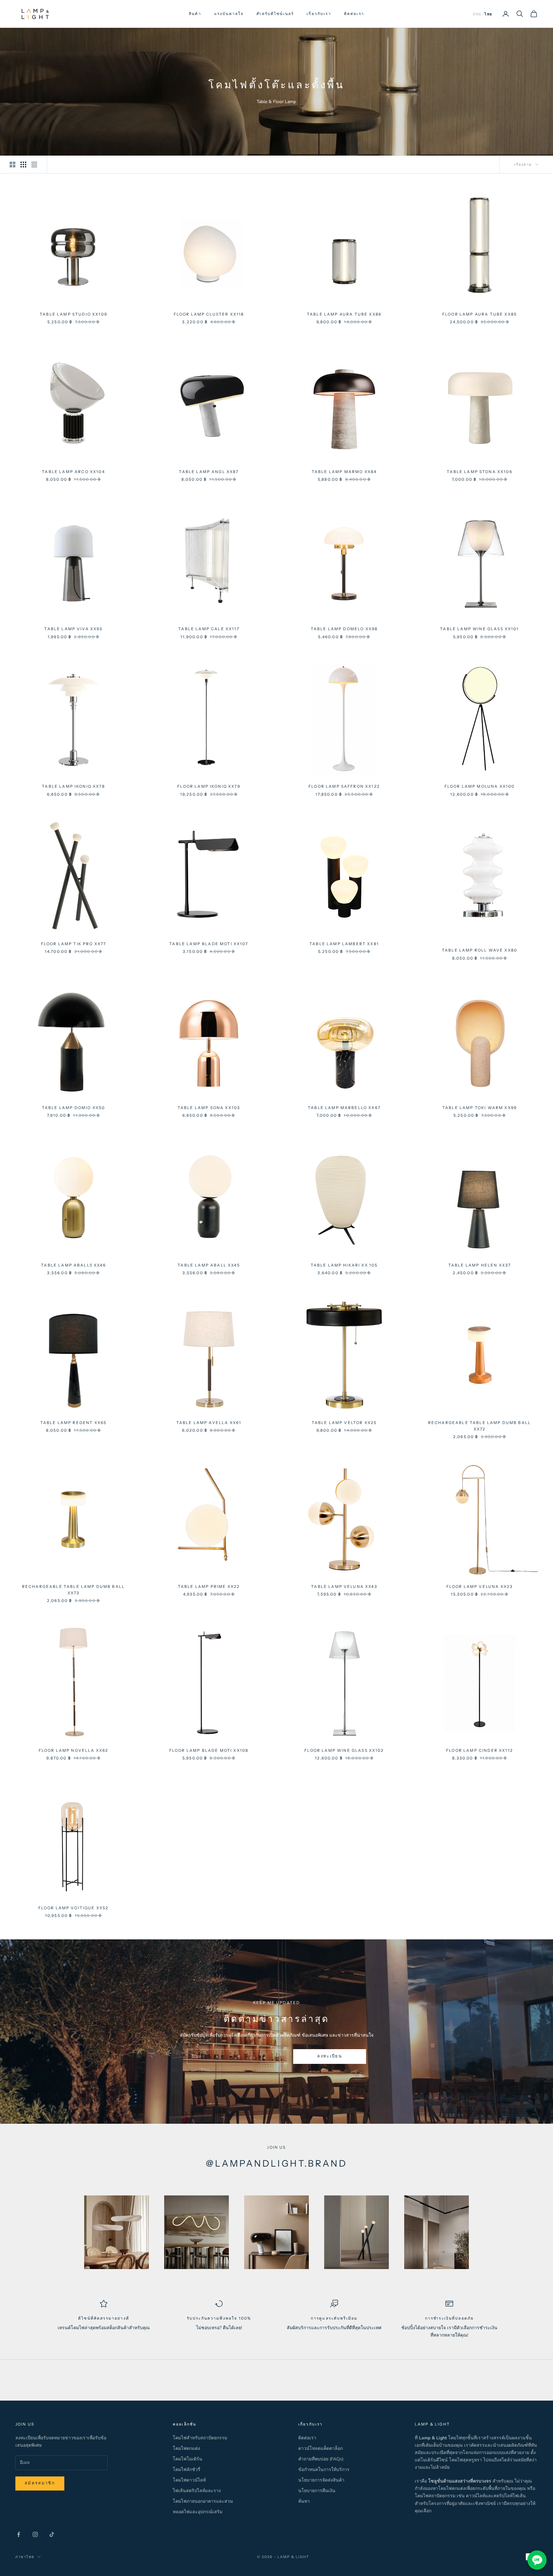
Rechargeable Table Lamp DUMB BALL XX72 (480, 1426)
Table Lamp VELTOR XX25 (344, 1423)
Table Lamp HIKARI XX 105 (344, 1265)
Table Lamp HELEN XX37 (480, 1265)
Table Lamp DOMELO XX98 (344, 629)
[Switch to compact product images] (34, 165)
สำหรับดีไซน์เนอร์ (275, 14)
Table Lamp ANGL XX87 (209, 472)
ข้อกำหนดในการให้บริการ (324, 2470)
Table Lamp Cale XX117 (209, 629)
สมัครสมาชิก (40, 2483)
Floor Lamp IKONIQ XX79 (209, 786)
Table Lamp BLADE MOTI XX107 (209, 944)
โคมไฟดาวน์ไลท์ (189, 2480)
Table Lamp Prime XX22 (209, 1586)
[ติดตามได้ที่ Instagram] (35, 2534)
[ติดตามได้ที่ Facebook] (19, 2534)
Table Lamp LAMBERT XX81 (344, 944)
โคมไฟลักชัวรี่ (187, 2470)
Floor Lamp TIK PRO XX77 (74, 944)
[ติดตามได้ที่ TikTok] (52, 2534)
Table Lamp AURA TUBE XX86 (344, 314)
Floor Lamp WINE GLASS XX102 (344, 1750)
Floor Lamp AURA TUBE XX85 (480, 314)
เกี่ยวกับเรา (319, 14)
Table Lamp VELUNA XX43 (344, 1586)
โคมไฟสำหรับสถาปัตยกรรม (200, 2438)
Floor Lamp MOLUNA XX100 (480, 786)
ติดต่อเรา (354, 14)
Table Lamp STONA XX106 (480, 472)
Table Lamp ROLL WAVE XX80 (480, 950)
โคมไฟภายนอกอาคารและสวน (203, 2501)
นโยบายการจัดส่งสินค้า (321, 2480)
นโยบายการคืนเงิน (317, 2491)
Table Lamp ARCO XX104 (73, 472)
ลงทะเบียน (330, 2056)
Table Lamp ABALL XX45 (209, 1265)
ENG (477, 14)
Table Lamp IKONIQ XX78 (73, 786)
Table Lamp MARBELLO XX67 (344, 1108)
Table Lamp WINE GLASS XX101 (479, 629)
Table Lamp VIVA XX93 (73, 629)
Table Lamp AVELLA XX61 (209, 1423)
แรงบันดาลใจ (229, 14)
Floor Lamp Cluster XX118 (209, 314)
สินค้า (195, 14)
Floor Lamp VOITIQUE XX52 (74, 1908)
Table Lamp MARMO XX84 (344, 472)
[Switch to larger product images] (12, 165)
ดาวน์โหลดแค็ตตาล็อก (321, 2448)
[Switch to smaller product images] (23, 165)
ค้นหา (304, 2501)
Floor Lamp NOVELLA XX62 (74, 1750)
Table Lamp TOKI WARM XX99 (480, 1108)
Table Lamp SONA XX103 (209, 1108)
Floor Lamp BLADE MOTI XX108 (209, 1750)
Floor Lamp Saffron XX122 (344, 786)
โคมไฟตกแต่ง (186, 2448)
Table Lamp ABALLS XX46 (73, 1265)
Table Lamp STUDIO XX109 (73, 314)
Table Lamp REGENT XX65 (74, 1423)
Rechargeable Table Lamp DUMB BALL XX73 (73, 1590)
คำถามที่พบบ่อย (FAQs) (321, 2459)
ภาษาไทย (25, 2557)
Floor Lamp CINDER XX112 (480, 1750)
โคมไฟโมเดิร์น (188, 2459)
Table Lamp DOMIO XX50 (73, 1108)
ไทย (488, 14)
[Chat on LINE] (537, 2560)
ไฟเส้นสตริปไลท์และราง (197, 2491)
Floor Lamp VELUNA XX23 (480, 1586)
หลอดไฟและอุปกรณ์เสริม (198, 2512)
